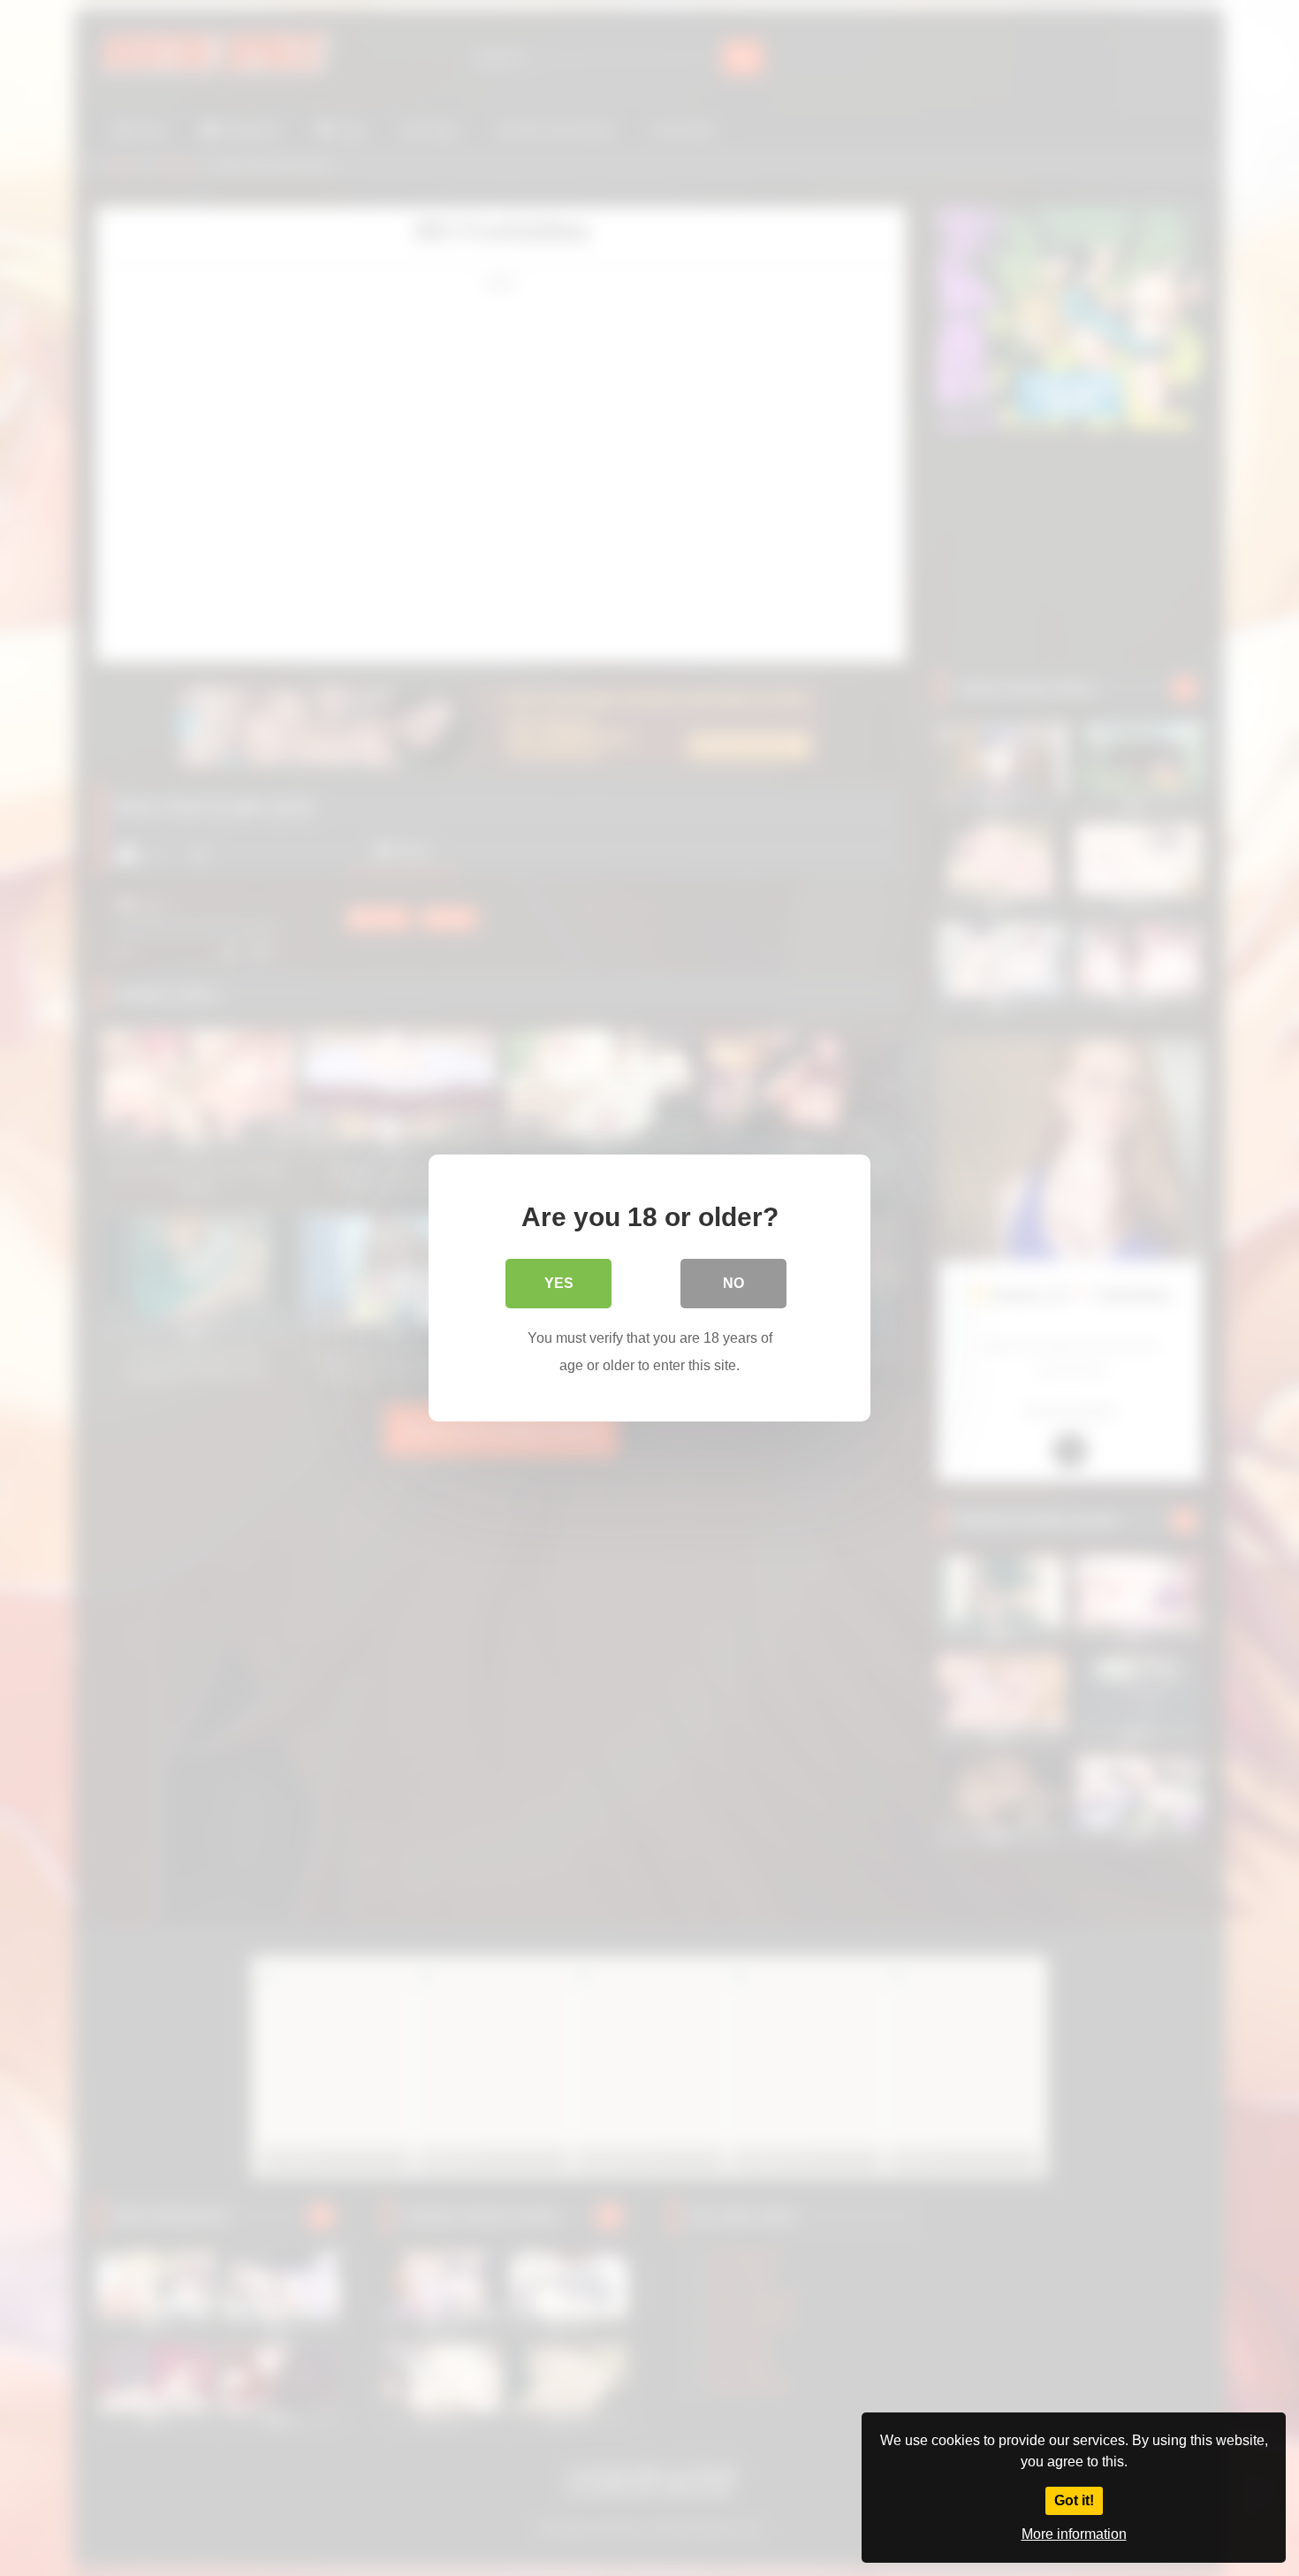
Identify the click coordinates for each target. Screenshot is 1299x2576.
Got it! (1074, 2500)
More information (1074, 2534)
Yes (559, 1283)
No (733, 1283)
